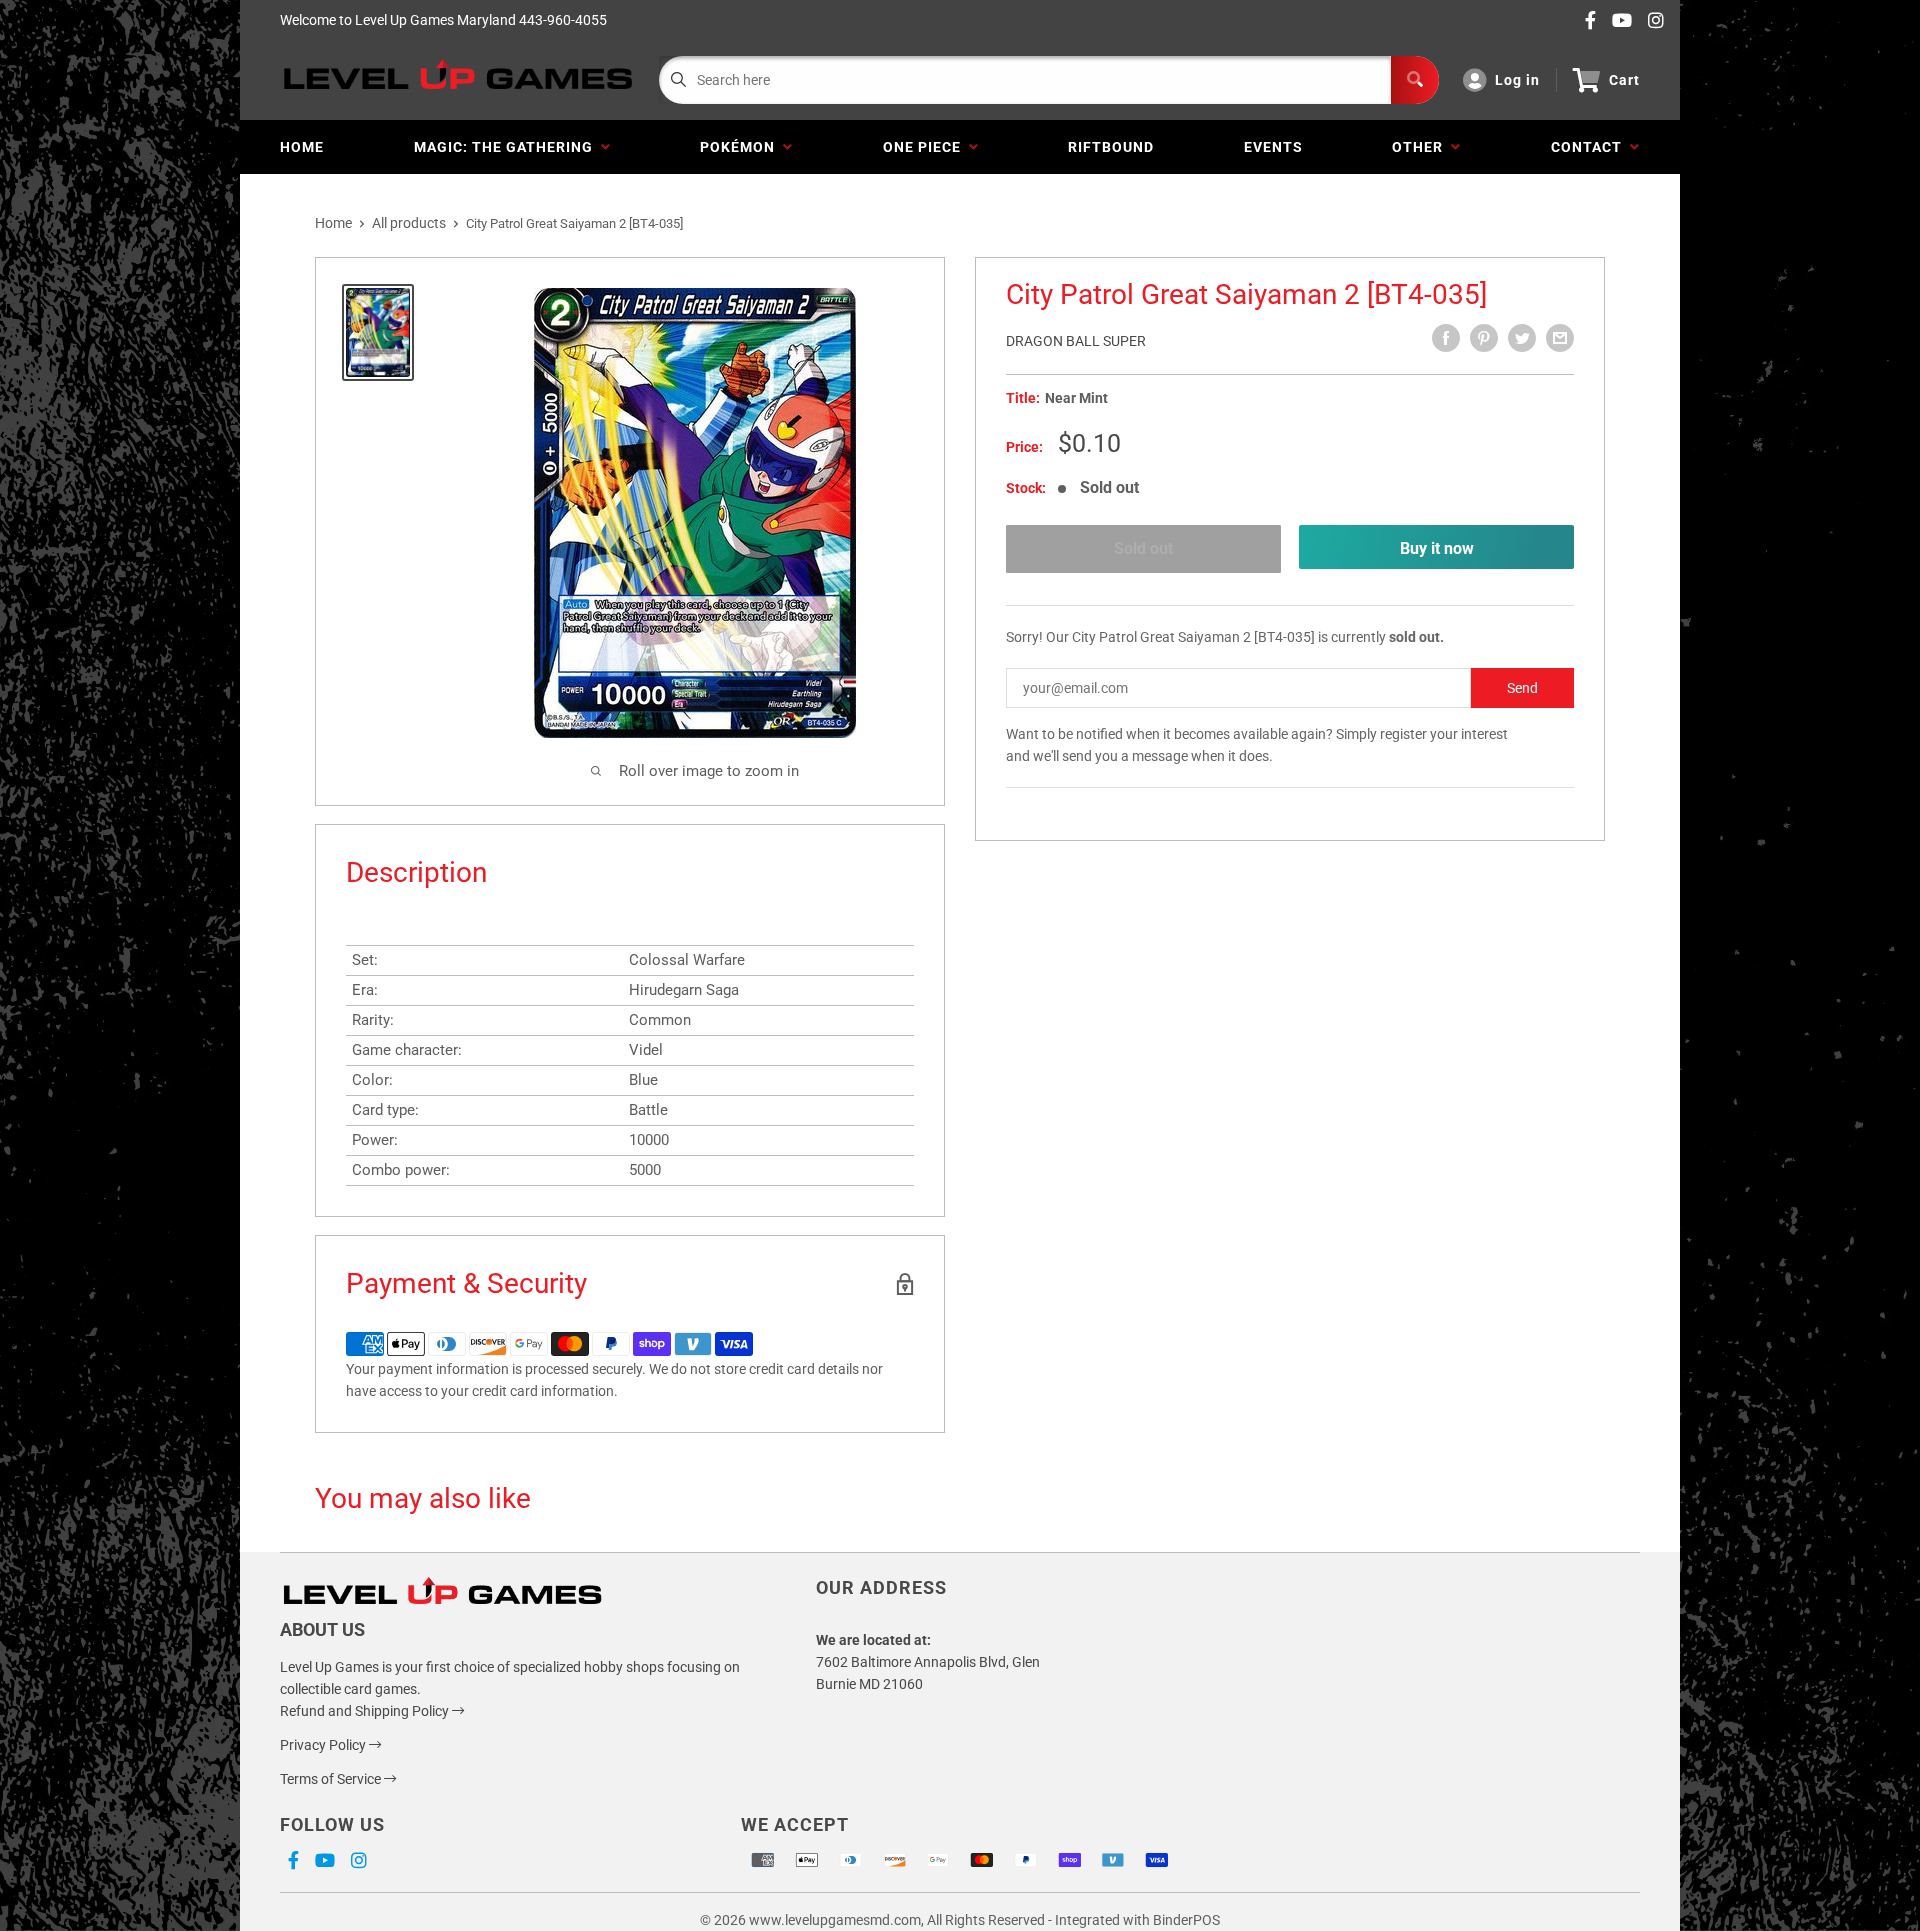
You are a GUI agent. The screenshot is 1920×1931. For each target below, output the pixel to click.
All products (409, 223)
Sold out (1143, 548)
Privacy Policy (324, 1745)
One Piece (926, 147)
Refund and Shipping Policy (366, 1711)
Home (302, 147)
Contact (1590, 147)
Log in (1517, 80)
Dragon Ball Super (1076, 341)
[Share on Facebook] (1446, 338)
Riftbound (1111, 147)
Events (1273, 147)
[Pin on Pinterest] (1484, 338)
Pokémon (741, 147)
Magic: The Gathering (507, 147)
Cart (1624, 80)
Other (1421, 147)
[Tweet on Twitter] (1522, 338)
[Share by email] (1560, 338)
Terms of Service (332, 1779)
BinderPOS (1186, 1920)
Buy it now (1437, 548)
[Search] (1415, 80)
